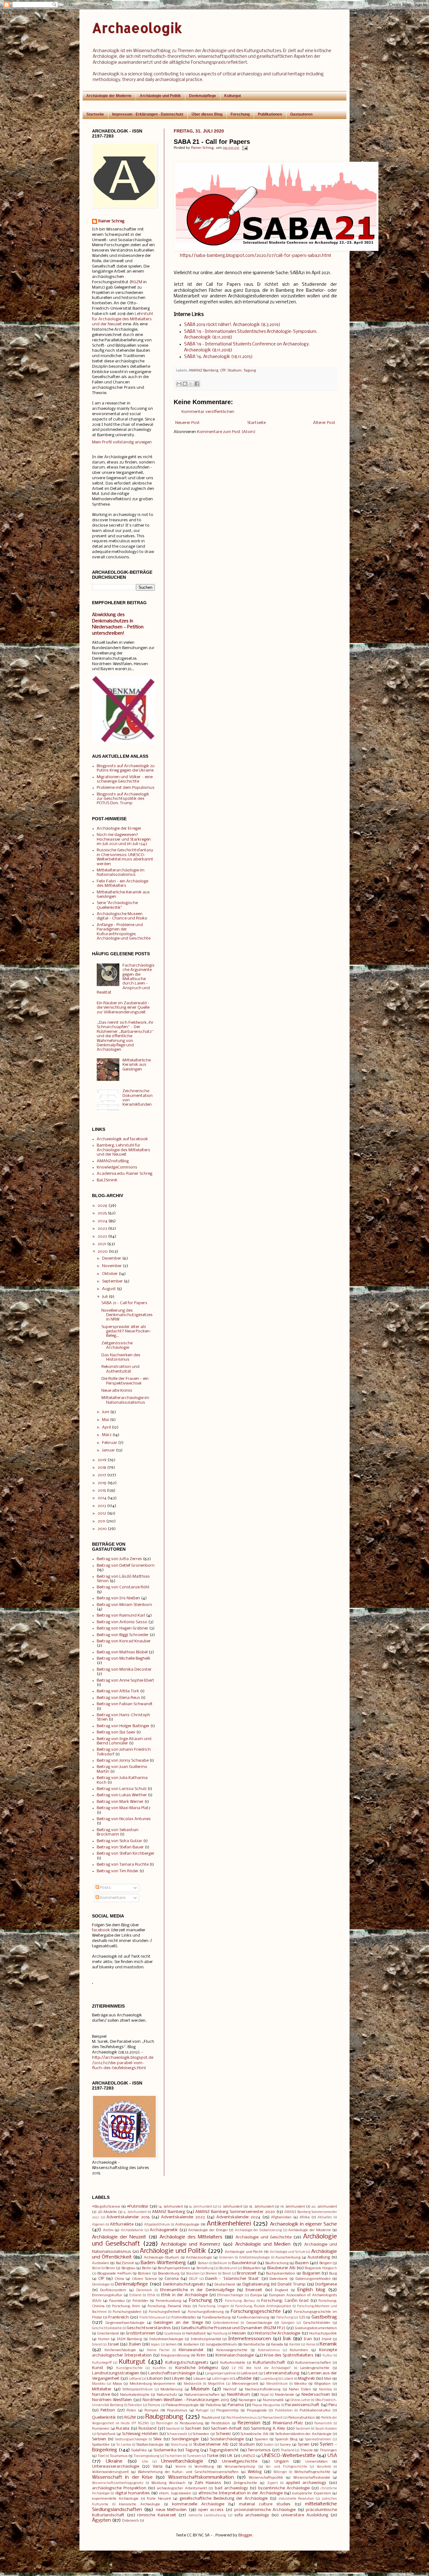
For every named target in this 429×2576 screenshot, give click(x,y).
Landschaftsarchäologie (172, 2373)
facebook (101, 1930)
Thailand (288, 2451)
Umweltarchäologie (182, 2461)
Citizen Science (144, 2279)
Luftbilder (243, 2379)
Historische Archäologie (277, 2333)
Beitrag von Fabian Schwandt (125, 1704)
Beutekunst (228, 2268)
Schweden (201, 2434)
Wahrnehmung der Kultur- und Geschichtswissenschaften (188, 2472)
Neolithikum (239, 2395)
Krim (201, 2355)
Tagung (250, 371)
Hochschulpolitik (323, 2334)
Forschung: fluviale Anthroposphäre (263, 2306)
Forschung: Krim (126, 2306)
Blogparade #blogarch (321, 2268)
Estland (135, 2295)
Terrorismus (259, 2450)
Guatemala (173, 2334)
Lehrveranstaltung (282, 2373)
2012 (102, 1513)
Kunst (98, 2368)
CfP (223, 371)
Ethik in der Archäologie (184, 2295)
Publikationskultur (315, 2411)
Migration (323, 2384)
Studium (235, 371)
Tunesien (194, 2456)
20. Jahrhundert (324, 2207)
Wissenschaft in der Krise (122, 2477)
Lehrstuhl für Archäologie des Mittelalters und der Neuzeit (122, 319)
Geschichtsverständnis (149, 2328)
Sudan (269, 2445)
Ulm (145, 2462)
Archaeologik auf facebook (122, 1139)
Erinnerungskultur (107, 2295)
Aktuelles (325, 2218)
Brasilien (193, 2274)
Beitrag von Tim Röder (118, 1871)
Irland (326, 2339)
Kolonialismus (269, 2350)
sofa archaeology (252, 2515)
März (107, 1435)
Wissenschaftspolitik (266, 2478)
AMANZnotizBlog (113, 1161)
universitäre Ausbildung (305, 2515)
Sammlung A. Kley (268, 2429)
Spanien (261, 2439)
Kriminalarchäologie (235, 2355)
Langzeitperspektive (220, 2374)
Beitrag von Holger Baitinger (123, 1726)
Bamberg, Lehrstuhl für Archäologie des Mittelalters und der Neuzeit (123, 1150)
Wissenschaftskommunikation (201, 2477)
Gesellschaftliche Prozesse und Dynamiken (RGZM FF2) (233, 2328)
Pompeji (151, 2411)
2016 (102, 1483)
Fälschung (285, 2318)
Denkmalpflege (203, 96)
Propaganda (257, 2411)
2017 (102, 1475)
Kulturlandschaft (269, 2363)
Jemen (171, 2345)
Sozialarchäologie (227, 2439)
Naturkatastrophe (135, 2395)
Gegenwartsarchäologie (125, 2323)
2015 (102, 1491)
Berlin (147, 2268)
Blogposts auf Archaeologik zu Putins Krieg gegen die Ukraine (126, 768)
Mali (328, 2379)
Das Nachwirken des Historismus (121, 1357)
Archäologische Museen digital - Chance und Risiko (122, 916)
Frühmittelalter (184, 2318)
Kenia (311, 2345)
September (112, 1281)
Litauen (200, 2379)
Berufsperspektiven (174, 2268)
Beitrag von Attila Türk (118, 1691)
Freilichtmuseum (152, 2318)
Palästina (213, 2405)
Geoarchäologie (259, 2323)
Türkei (212, 2456)
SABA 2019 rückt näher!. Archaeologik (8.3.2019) (232, 325)
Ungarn (282, 2462)
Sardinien (303, 2429)
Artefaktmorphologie (254, 2258)
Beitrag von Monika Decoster (124, 1670)
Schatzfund (106, 2434)
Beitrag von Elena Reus (118, 1698)
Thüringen (328, 2450)
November (112, 1266)
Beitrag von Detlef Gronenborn (126, 1566)
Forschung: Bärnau (240, 2301)
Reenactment (273, 2418)
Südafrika (139, 2450)
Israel (113, 2344)
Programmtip (228, 2411)
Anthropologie (187, 2225)
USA (332, 2456)
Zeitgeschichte (245, 2483)
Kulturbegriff (102, 2363)
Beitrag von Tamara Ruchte (123, 1865)
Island (97, 2345)
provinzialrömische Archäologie (265, 2510)
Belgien (326, 2263)
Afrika (305, 2217)
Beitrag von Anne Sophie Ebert (125, 1681)
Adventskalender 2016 (128, 2217)
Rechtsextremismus (242, 2418)
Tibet (101, 2456)
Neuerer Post (187, 423)
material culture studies (265, 2504)
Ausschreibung (288, 2258)
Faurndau (117, 2301)
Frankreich (119, 2317)
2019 (102, 1460)
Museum (200, 2389)
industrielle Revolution (296, 2499)
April (106, 1427)
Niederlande (285, 2395)
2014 (102, 1498)
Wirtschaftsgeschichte (312, 2472)
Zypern (273, 2483)
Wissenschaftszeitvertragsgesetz (118, 2483)
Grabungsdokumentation (316, 2328)
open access (211, 2510)
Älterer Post (324, 423)
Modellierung (171, 2389)
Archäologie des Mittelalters (191, 2237)
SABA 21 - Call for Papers (124, 1303)
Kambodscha (254, 2345)
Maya (117, 2384)
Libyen (178, 2379)
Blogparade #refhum (114, 2274)
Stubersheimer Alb (211, 2445)
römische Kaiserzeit (157, 2515)
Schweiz (223, 2434)
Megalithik (216, 2384)
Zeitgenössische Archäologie (117, 1345)
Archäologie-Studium (161, 2258)
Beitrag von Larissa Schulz (122, 1789)
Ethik (151, 2295)
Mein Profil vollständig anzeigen (122, 442)
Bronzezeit (247, 2273)
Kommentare (112, 1898)
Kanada (277, 2345)
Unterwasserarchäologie (116, 2467)
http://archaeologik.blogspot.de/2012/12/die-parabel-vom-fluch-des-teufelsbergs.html (123, 2063)
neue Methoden (171, 2510)
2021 (102, 1244)
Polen (131, 2411)
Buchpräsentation (281, 2274)
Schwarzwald (177, 2434)
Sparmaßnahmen (318, 2440)
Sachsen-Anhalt (226, 2429)
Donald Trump (291, 2284)
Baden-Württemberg (163, 2263)
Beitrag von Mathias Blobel (122, 1652)
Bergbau (128, 2268)
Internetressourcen (250, 2339)
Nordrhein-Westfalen (112, 2400)
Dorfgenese (326, 2284)
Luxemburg (269, 2379)
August (109, 1289)
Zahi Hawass (208, 2483)
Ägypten (101, 2520)
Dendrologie (101, 2285)
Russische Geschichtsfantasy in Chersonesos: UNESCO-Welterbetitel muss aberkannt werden (125, 857)
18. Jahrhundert (261, 2207)
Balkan (203, 2263)
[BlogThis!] (185, 384)
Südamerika (165, 2450)
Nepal (265, 2395)
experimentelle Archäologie (115, 2499)
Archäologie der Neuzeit (119, 2237)
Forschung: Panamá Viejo (169, 2306)
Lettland (135, 2379)
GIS (302, 2318)
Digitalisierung (256, 2284)
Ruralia (123, 2429)
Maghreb (307, 2379)
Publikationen (270, 114)
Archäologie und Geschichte (263, 2237)
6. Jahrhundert (135, 2212)
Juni (106, 1412)
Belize (96, 2268)
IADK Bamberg (130, 2339)
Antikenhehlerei (229, 2224)
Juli (105, 1297)
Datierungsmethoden (313, 2279)
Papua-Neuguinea (266, 2405)
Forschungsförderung (206, 2312)
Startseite (95, 114)
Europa (256, 2295)
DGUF (193, 2279)
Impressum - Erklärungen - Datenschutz (148, 114)
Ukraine (114, 2461)
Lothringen (220, 2379)
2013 (102, 1506)
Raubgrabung (164, 2417)
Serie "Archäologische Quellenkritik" (117, 905)
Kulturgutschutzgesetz (187, 2363)
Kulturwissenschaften (313, 2363)
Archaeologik (137, 28)
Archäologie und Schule (288, 2252)
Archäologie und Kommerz (190, 2244)
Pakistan (135, 2405)
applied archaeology (306, 2483)
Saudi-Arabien (326, 2429)
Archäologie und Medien (263, 2244)
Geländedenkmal (226, 2323)
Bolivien (144, 2274)
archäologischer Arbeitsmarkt (182, 2488)
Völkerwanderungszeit (110, 2472)
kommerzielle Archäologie (198, 2504)
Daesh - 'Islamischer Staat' (232, 2279)
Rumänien (101, 2429)
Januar (109, 1450)
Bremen (211, 2274)
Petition (108, 2410)
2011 (101, 1521)
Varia (157, 2467)
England (281, 2290)
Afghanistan (281, 2217)
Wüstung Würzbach (168, 2483)
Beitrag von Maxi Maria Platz (124, 1808)
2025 (102, 1213)
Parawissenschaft (302, 2405)
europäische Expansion (311, 2493)
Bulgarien (311, 2273)
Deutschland (225, 2285)
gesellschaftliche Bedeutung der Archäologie (224, 2499)
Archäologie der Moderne (109, 96)
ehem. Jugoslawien (175, 2493)
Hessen (239, 2333)
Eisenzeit (254, 2290)
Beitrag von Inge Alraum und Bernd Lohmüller (124, 1741)
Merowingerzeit (245, 2384)
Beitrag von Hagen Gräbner (122, 1628)
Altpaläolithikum (157, 2225)
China (119, 2279)
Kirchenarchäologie (120, 2350)
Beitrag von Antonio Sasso (122, 1622)
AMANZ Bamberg (204, 371)
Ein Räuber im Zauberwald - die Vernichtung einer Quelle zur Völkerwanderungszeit (123, 1008)
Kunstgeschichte (129, 2368)
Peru (333, 2405)
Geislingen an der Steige (178, 2323)
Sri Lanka (124, 2445)
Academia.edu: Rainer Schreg (125, 1174)
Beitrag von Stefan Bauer (120, 1847)
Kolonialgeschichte (232, 2350)
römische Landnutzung (207, 2516)
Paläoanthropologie (182, 2405)
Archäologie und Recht (244, 2252)
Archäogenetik (164, 2230)
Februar (110, 1443)
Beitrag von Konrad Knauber (124, 1641)
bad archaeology (231, 2488)
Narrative (101, 2395)
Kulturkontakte (233, 2363)
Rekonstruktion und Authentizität (120, 1369)
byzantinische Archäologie (284, 2488)
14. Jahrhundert (171, 2207)
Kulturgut (233, 96)
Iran (308, 2339)
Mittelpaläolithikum (138, 2390)
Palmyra (154, 2405)
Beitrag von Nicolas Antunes (124, 1819)
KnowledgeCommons (117, 1167)
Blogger (245, 2535)
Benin (110, 2268)
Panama (236, 2405)
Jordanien (191, 2345)
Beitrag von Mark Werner (120, 1802)
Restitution (221, 2423)
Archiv (108, 2230)
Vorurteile (324, 2467)
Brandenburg (169, 2274)
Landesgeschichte (315, 2368)
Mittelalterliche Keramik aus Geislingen (137, 1065)
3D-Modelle (107, 2212)
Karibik (295, 2345)
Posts (105, 1888)
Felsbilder (140, 2301)
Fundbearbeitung (216, 2318)
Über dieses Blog (207, 114)
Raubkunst (211, 2418)
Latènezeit (249, 2373)
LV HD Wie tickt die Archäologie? (261, 2368)
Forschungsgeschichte (256, 2312)
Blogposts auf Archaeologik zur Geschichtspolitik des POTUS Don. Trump (123, 799)
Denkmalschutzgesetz (184, 2284)
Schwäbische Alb (254, 2434)
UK (230, 2456)
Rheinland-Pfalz (288, 2423)
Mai (106, 1420)
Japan (155, 2345)
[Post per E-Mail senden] (244, 148)
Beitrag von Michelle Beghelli (123, 1659)
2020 (103, 1252)
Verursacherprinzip (240, 2467)
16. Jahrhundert (201, 2207)
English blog (311, 2290)
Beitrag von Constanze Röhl (123, 1587)
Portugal (202, 2411)
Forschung (240, 114)
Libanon (155, 2379)
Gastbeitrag (324, 2317)
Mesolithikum (277, 2384)
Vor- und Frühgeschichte (286, 2467)
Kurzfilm (159, 2368)
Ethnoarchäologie (230, 2295)
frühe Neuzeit (159, 2499)
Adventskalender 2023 (183, 2217)
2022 (102, 1236)
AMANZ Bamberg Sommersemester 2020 (235, 2212)
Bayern (302, 2263)
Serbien (99, 2439)
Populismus (177, 2411)
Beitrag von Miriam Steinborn (124, 1605)
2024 (103, 1221)
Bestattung (205, 2268)
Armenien (226, 2258)
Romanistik (323, 2424)
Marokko (99, 2384)
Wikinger (280, 2472)
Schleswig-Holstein (140, 2434)
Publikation (284, 2411)
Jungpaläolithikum (221, 2345)
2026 (103, 1206)
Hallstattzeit (196, 2334)
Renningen (165, 2424)
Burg (333, 2274)
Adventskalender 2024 (239, 2217)
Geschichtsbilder (317, 2323)
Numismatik (273, 2400)
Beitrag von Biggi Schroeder (123, 1635)
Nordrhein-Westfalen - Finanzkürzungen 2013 (186, 2400)
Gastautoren (301, 114)
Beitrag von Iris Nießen (118, 1598)
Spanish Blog (286, 2439)
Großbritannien (140, 2333)
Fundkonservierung (253, 2318)
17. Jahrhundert (230, 2207)
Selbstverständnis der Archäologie (304, 2434)
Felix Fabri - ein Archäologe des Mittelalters (122, 884)
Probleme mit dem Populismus (126, 788)
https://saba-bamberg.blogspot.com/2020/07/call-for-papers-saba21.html (255, 256)
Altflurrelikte (122, 2224)
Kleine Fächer (158, 2350)
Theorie (307, 2450)
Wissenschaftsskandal (312, 2478)
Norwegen (247, 2400)
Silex (157, 2439)
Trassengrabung (147, 2456)
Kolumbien (299, 2350)
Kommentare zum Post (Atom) (226, 432)
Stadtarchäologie (150, 2445)
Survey (285, 2445)
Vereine (181, 2467)
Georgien (288, 2323)
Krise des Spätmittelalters (289, 2355)
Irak (287, 2339)
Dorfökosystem (113, 2290)
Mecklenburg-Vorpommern (152, 2384)
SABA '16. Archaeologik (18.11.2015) (218, 357)
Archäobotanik (132, 2230)
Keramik (328, 2344)
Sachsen (193, 2429)
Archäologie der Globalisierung (258, 2230)
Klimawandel (191, 2350)
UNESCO (248, 2456)
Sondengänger (185, 2439)
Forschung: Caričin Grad (285, 2301)
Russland (147, 2429)
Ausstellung (319, 2257)
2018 (102, 1468)
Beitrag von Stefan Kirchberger (126, 1854)
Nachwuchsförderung (263, 2389)
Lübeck (288, 2379)
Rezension (249, 2423)
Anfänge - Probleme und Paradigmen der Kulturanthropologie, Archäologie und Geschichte (124, 932)
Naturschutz (167, 2395)
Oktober (110, 1274)
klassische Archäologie (140, 2504)
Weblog (255, 2472)
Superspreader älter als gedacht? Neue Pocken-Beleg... (126, 1331)
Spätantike (101, 2445)
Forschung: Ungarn (214, 2306)
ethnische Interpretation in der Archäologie (241, 2493)
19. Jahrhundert (293, 2207)
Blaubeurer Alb (281, 2268)
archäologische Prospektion (119, 2488)
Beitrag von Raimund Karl (121, 1616)
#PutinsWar (138, 2207)
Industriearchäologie (166, 2339)
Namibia (326, 2390)
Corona (172, 2279)
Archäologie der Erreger (119, 829)
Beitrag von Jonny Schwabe (123, 1761)
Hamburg (220, 2334)
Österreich (130, 2521)
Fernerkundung (168, 2301)
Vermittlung (204, 2467)
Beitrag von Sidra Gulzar (119, 1841)
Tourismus (119, 2456)
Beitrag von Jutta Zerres (119, 1559)
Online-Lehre (300, 2400)
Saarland (173, 2429)
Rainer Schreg (111, 221)
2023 (102, 1229)
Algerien (98, 2225)
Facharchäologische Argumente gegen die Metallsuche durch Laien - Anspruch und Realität (126, 979)
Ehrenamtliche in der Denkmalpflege (197, 2290)
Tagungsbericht (224, 2450)
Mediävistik (193, 2384)
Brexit (227, 2274)
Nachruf (230, 2389)
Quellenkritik (104, 2418)
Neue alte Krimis (117, 1391)
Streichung (179, 2445)
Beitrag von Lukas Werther (122, 1795)
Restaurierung (191, 2423)
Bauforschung (277, 2263)
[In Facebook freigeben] (197, 384)
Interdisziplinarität (206, 2339)
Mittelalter (102, 2389)
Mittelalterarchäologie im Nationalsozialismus (121, 873)
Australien (100, 2263)
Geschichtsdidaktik (107, 2328)
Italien (135, 2344)
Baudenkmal (244, 2263)
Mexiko (301, 2384)
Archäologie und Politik (160, 96)
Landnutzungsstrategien (116, 2373)
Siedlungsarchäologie (131, 2440)
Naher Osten (300, 2389)
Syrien (304, 2445)
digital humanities (133, 2493)
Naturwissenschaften (202, 2395)
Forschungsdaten (127, 2312)
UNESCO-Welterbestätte (289, 2456)
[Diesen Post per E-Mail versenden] (179, 384)
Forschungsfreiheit (164, 2312)
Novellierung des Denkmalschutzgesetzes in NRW (127, 1315)
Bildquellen (252, 2268)
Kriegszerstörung (175, 2356)
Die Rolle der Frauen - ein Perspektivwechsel (125, 1381)
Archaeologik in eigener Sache (304, 2224)
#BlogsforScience (106, 2207)
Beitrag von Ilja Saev (116, 1732)
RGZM (137, 282)
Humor (104, 2339)
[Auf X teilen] (191, 384)
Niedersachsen (316, 2395)
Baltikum (220, 2263)
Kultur (328, 2356)
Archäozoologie (199, 2258)
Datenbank (279, 2279)
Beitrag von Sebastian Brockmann (118, 1832)
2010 (102, 1529)
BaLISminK (107, 1180)
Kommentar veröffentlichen (208, 412)
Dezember (112, 1258)
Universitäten (316, 2462)
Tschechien (174, 2456)
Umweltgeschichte (240, 2462)
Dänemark (144, 2290)
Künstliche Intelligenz (197, 2368)
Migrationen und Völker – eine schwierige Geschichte (125, 779)
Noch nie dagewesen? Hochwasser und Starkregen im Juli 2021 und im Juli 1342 (124, 839)
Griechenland (108, 2334)
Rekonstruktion (301, 2418)
